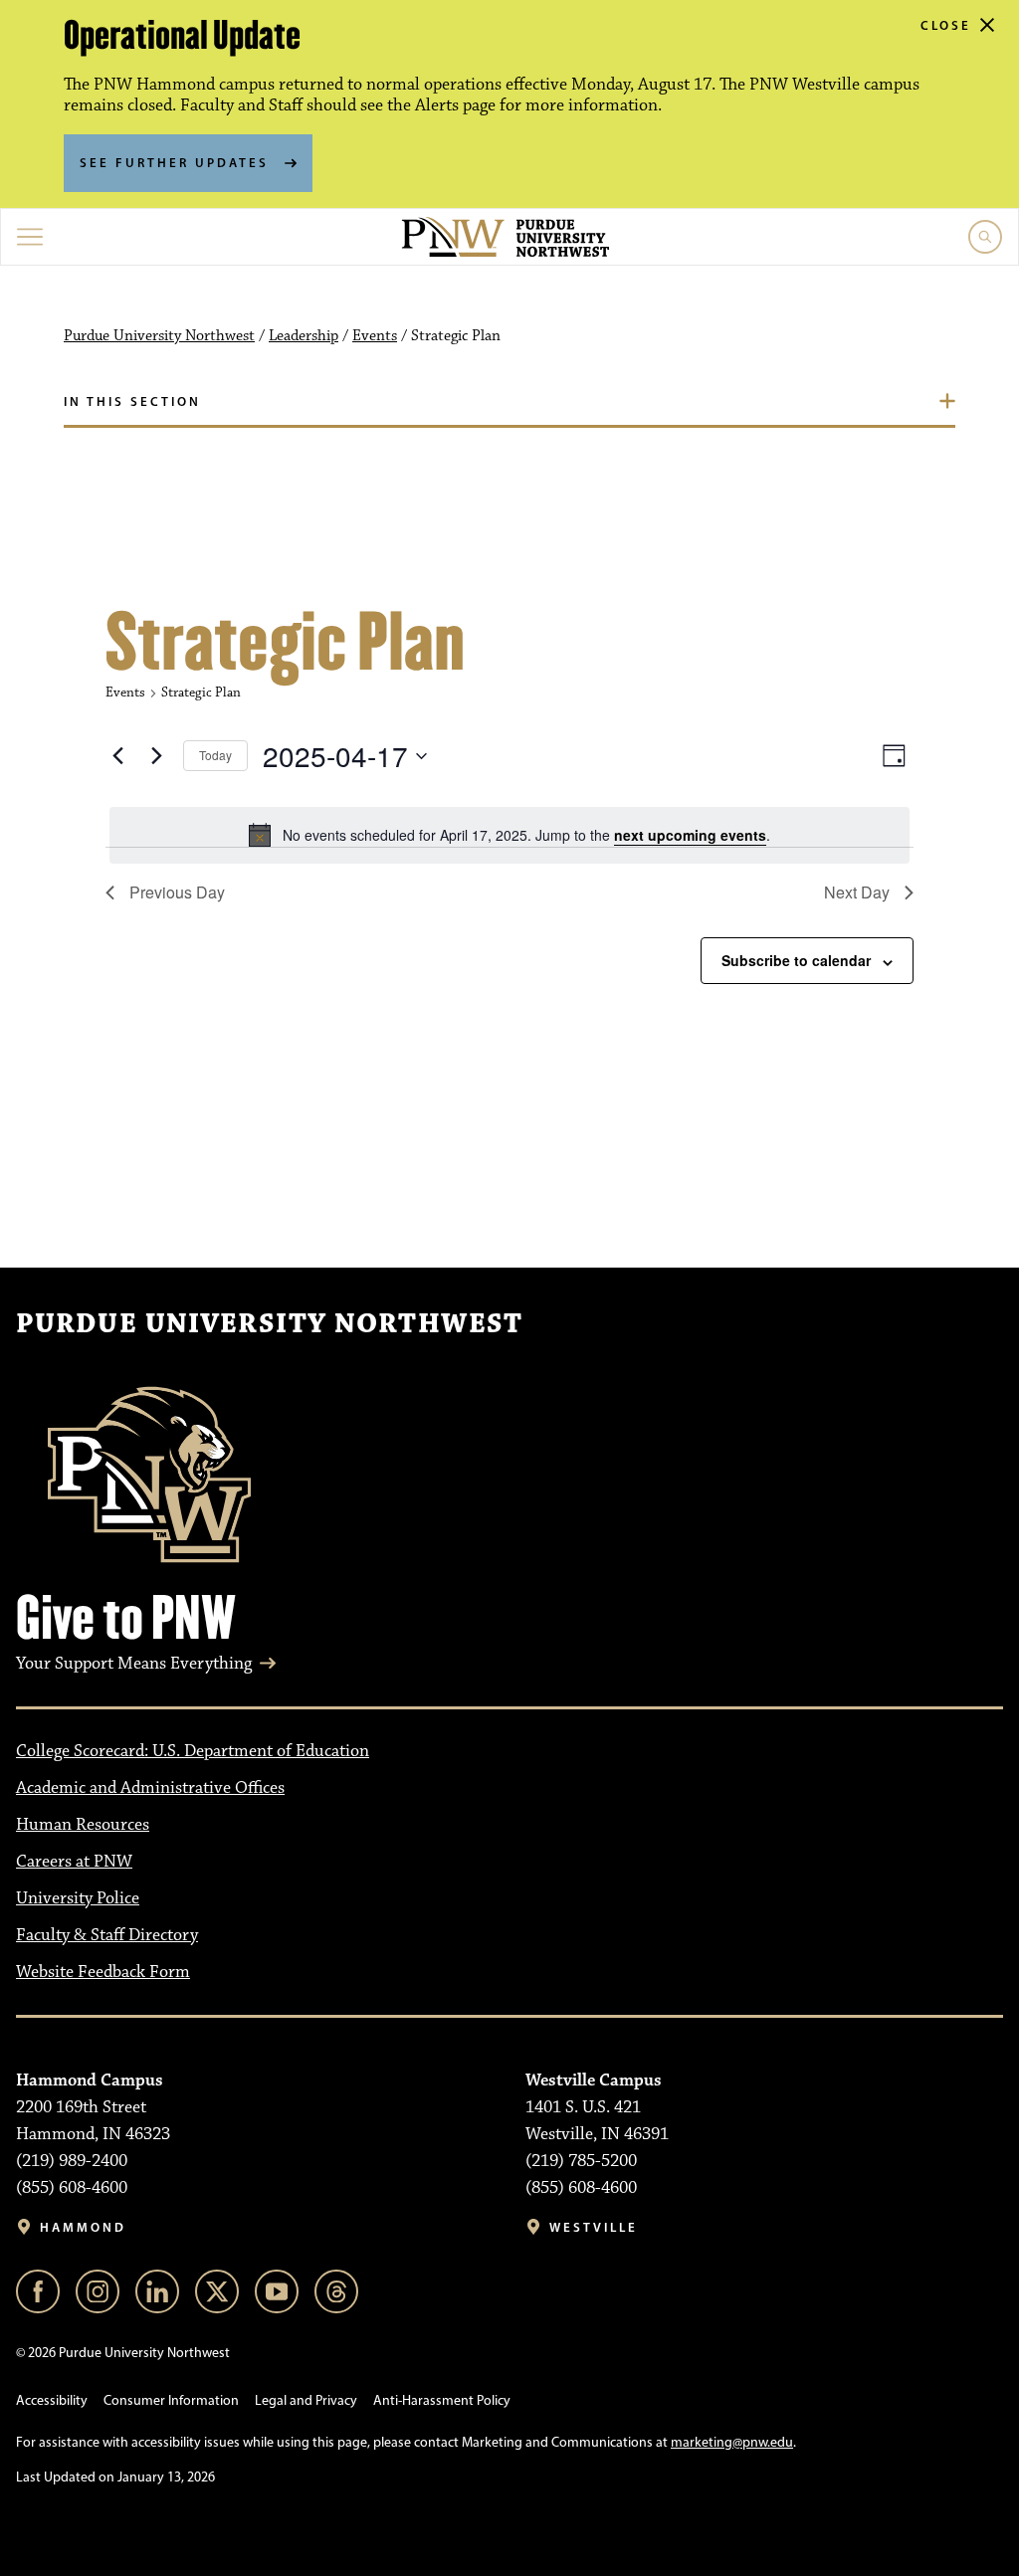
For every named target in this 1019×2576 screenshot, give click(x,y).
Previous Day (177, 892)
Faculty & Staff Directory (107, 1935)
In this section (132, 401)
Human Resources (83, 1825)
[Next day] (156, 756)
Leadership (304, 336)
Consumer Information (171, 2400)
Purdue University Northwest (159, 336)
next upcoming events (690, 835)
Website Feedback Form (103, 1972)
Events (375, 336)
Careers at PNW (74, 1862)
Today (215, 755)
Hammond (83, 2227)
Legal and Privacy (306, 2400)
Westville (594, 2227)
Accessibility (52, 2400)
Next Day (857, 892)
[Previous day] (117, 756)
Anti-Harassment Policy (442, 2400)
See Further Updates (174, 162)
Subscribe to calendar (796, 960)
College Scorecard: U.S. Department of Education (193, 1751)
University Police (78, 1898)
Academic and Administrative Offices (150, 1788)
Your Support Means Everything (134, 1664)
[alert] (509, 835)
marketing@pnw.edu (732, 2442)
